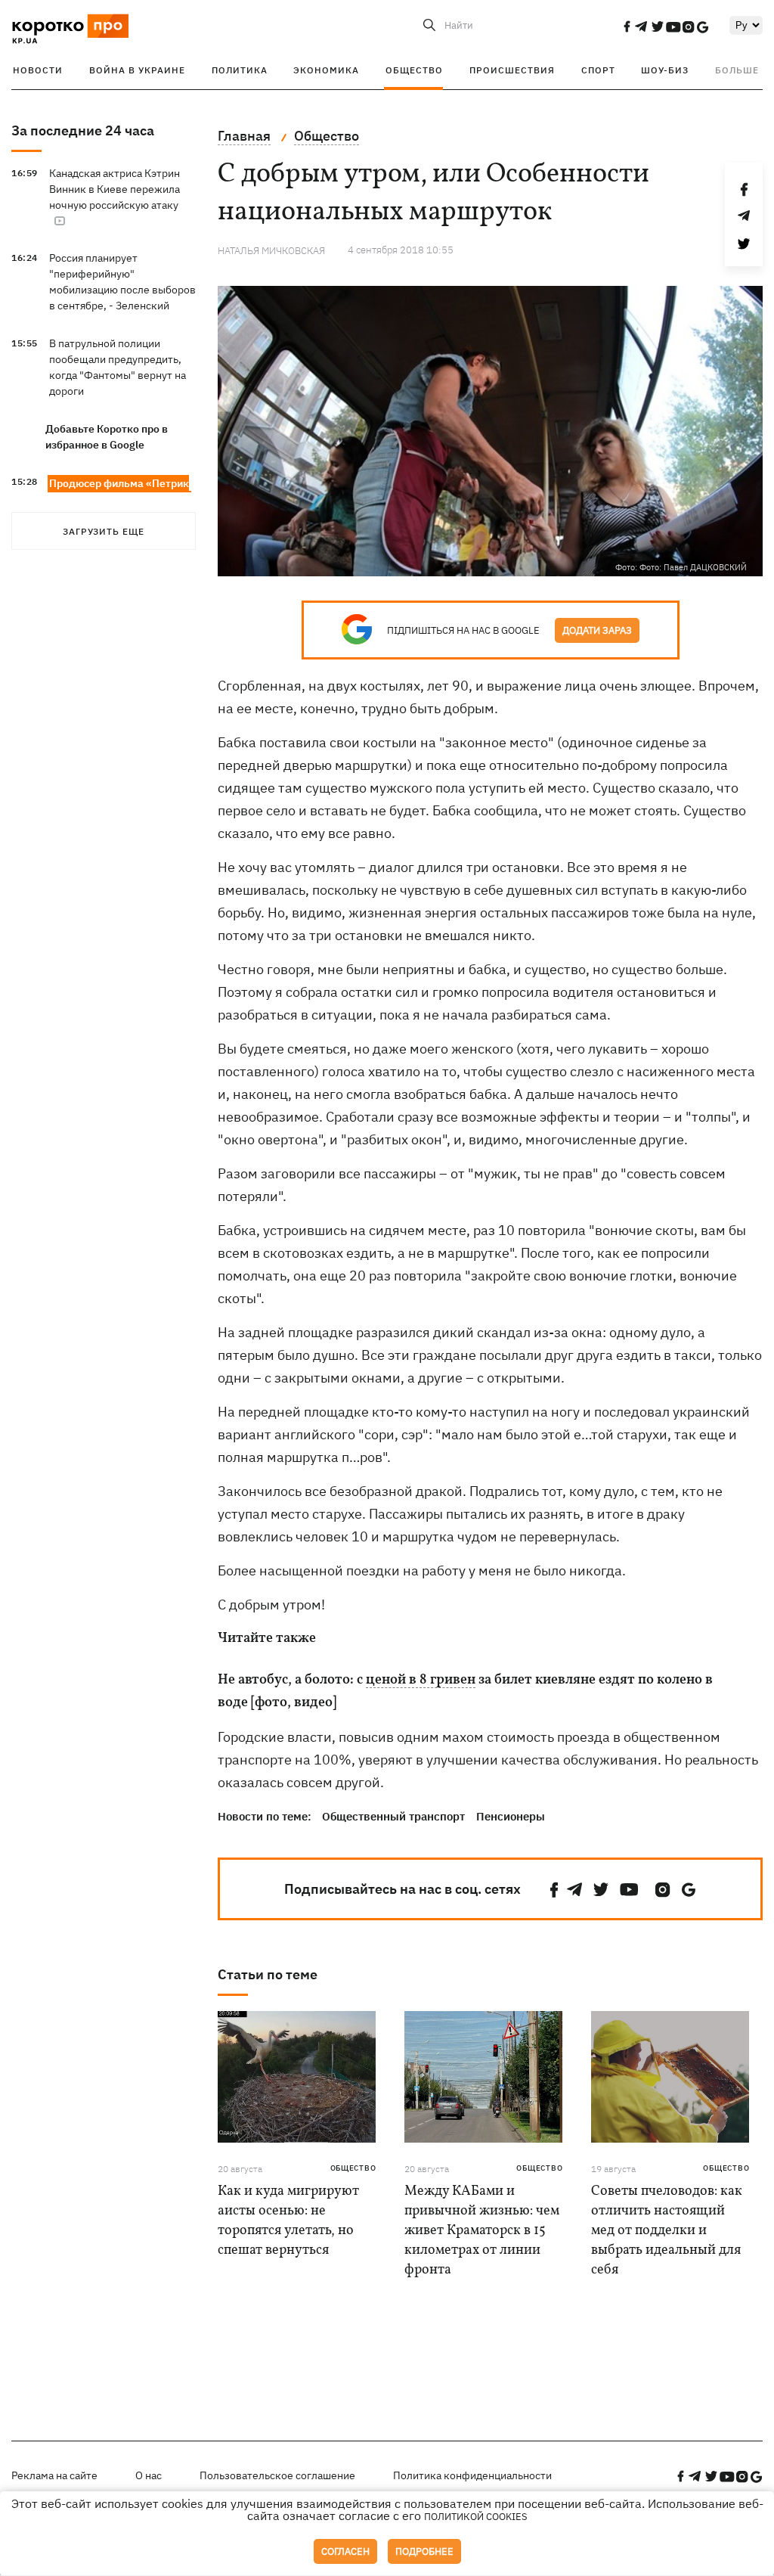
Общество (414, 70)
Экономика (326, 70)
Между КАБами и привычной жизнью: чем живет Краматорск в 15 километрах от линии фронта (482, 2231)
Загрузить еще (104, 531)
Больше (737, 70)
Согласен (345, 2551)
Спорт (598, 70)
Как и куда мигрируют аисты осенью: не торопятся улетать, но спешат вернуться (288, 2221)
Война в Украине (137, 70)
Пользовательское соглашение (277, 2475)
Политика (240, 70)
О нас (149, 2475)
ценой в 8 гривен (421, 1681)
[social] (627, 26)
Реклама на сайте (54, 2475)
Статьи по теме (268, 1974)
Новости (38, 70)
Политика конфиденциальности (472, 2475)
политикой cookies (476, 2517)
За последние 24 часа (83, 130)
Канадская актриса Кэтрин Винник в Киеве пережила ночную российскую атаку (115, 189)
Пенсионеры (511, 1816)
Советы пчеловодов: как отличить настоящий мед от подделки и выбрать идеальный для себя (667, 2231)
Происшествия (512, 70)
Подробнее (424, 2551)
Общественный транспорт (393, 1816)
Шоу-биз (665, 70)
